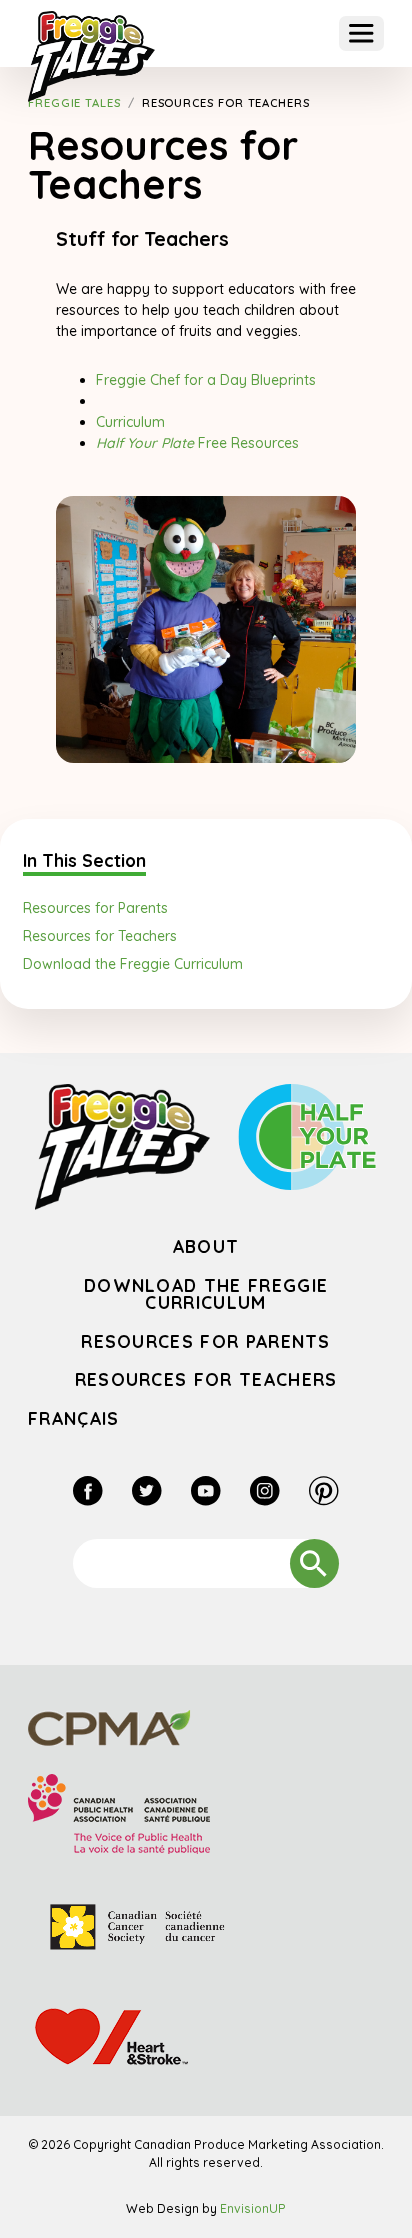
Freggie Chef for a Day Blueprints (206, 380)
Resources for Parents (95, 908)
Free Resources (197, 443)
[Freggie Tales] (91, 56)
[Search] (314, 1563)
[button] (362, 33)
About (206, 1246)
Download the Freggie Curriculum (133, 964)
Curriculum (130, 422)
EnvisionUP (253, 2208)
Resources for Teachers (100, 936)
